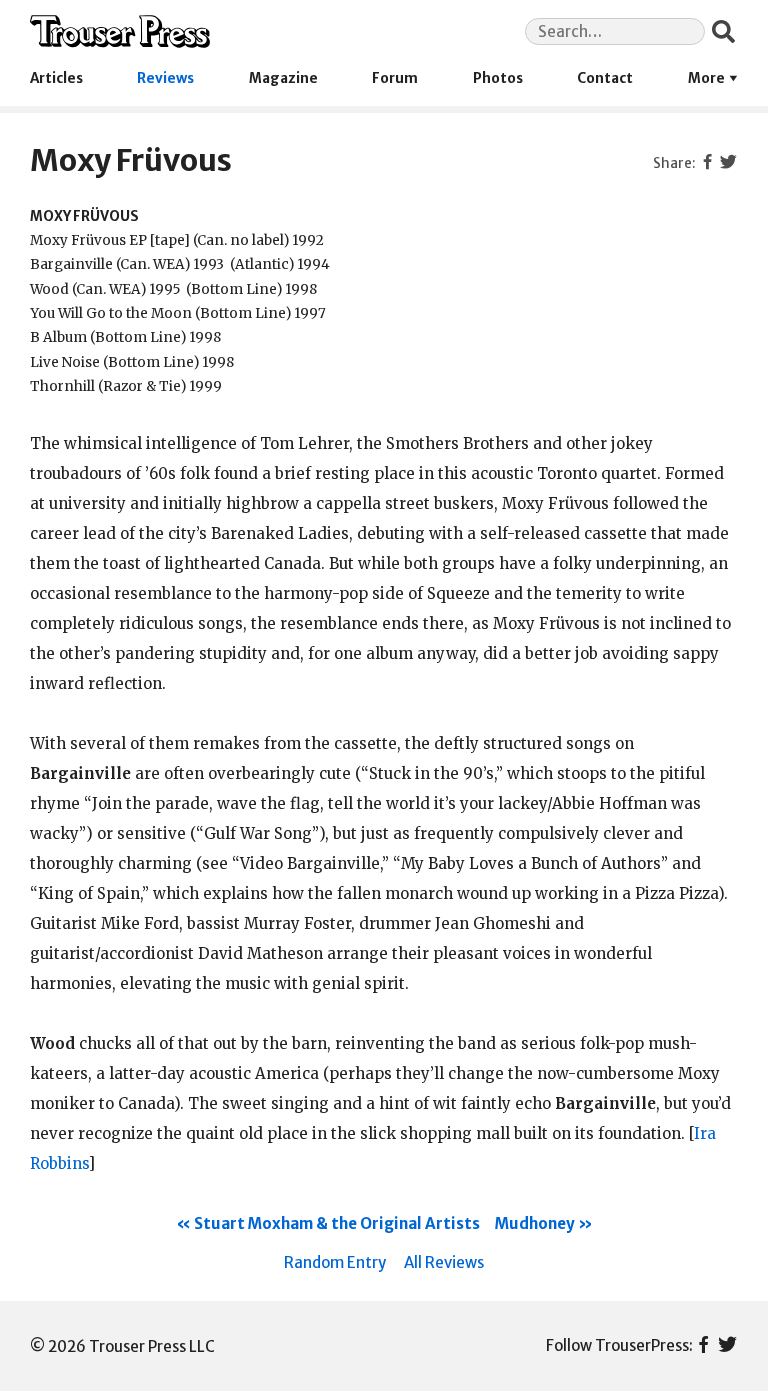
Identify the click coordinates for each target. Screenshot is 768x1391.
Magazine (283, 78)
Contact (605, 78)
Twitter (727, 1346)
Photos (498, 78)
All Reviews (444, 1262)
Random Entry (335, 1262)
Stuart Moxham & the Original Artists (337, 1223)
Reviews (165, 78)
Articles (56, 78)
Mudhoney (535, 1223)
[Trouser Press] (120, 31)
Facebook (703, 1346)
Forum (395, 78)
